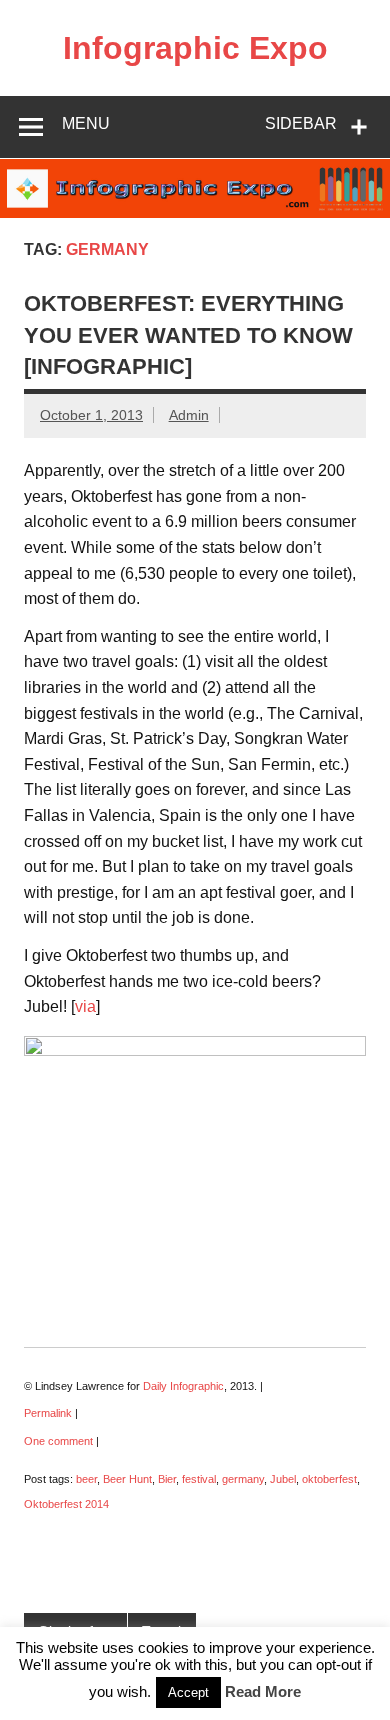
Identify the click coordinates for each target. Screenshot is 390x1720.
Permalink (48, 1413)
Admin (189, 415)
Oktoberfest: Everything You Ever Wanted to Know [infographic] (188, 335)
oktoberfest (329, 1479)
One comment (58, 1441)
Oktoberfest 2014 (66, 1504)
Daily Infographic (183, 1386)
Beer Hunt (127, 1479)
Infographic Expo (195, 48)
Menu (86, 123)
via (85, 1006)
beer (86, 1479)
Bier (167, 1479)
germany (243, 1479)
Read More (263, 1691)
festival (199, 1479)
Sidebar (301, 123)
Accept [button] (188, 1692)
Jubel (283, 1479)
